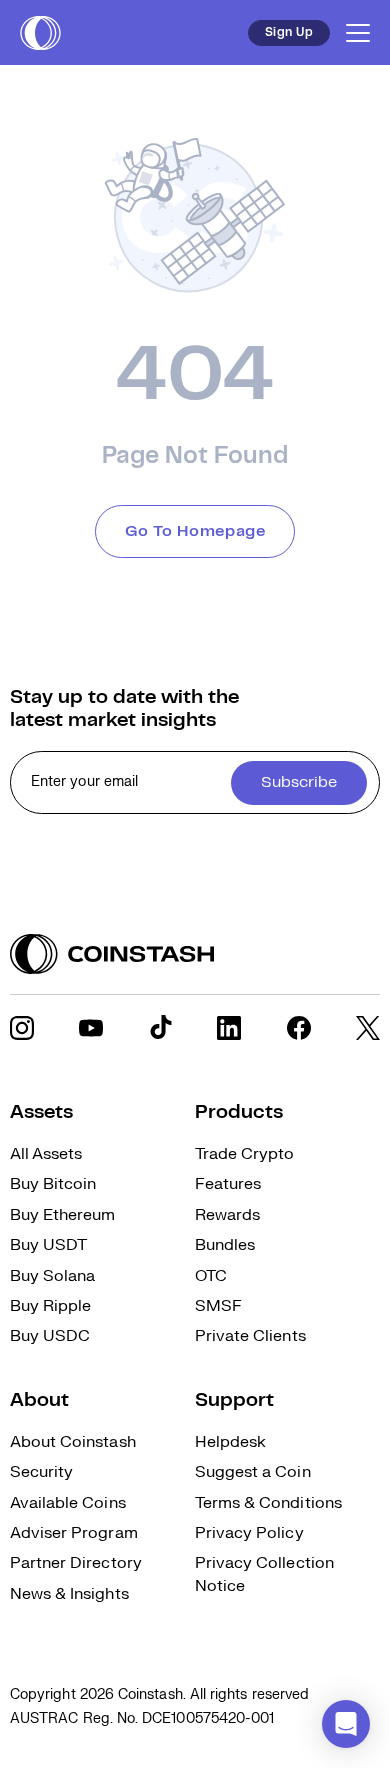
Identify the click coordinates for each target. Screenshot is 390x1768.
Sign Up (289, 32)
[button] (346, 1724)
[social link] (22, 1028)
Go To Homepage (195, 531)
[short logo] (40, 33)
